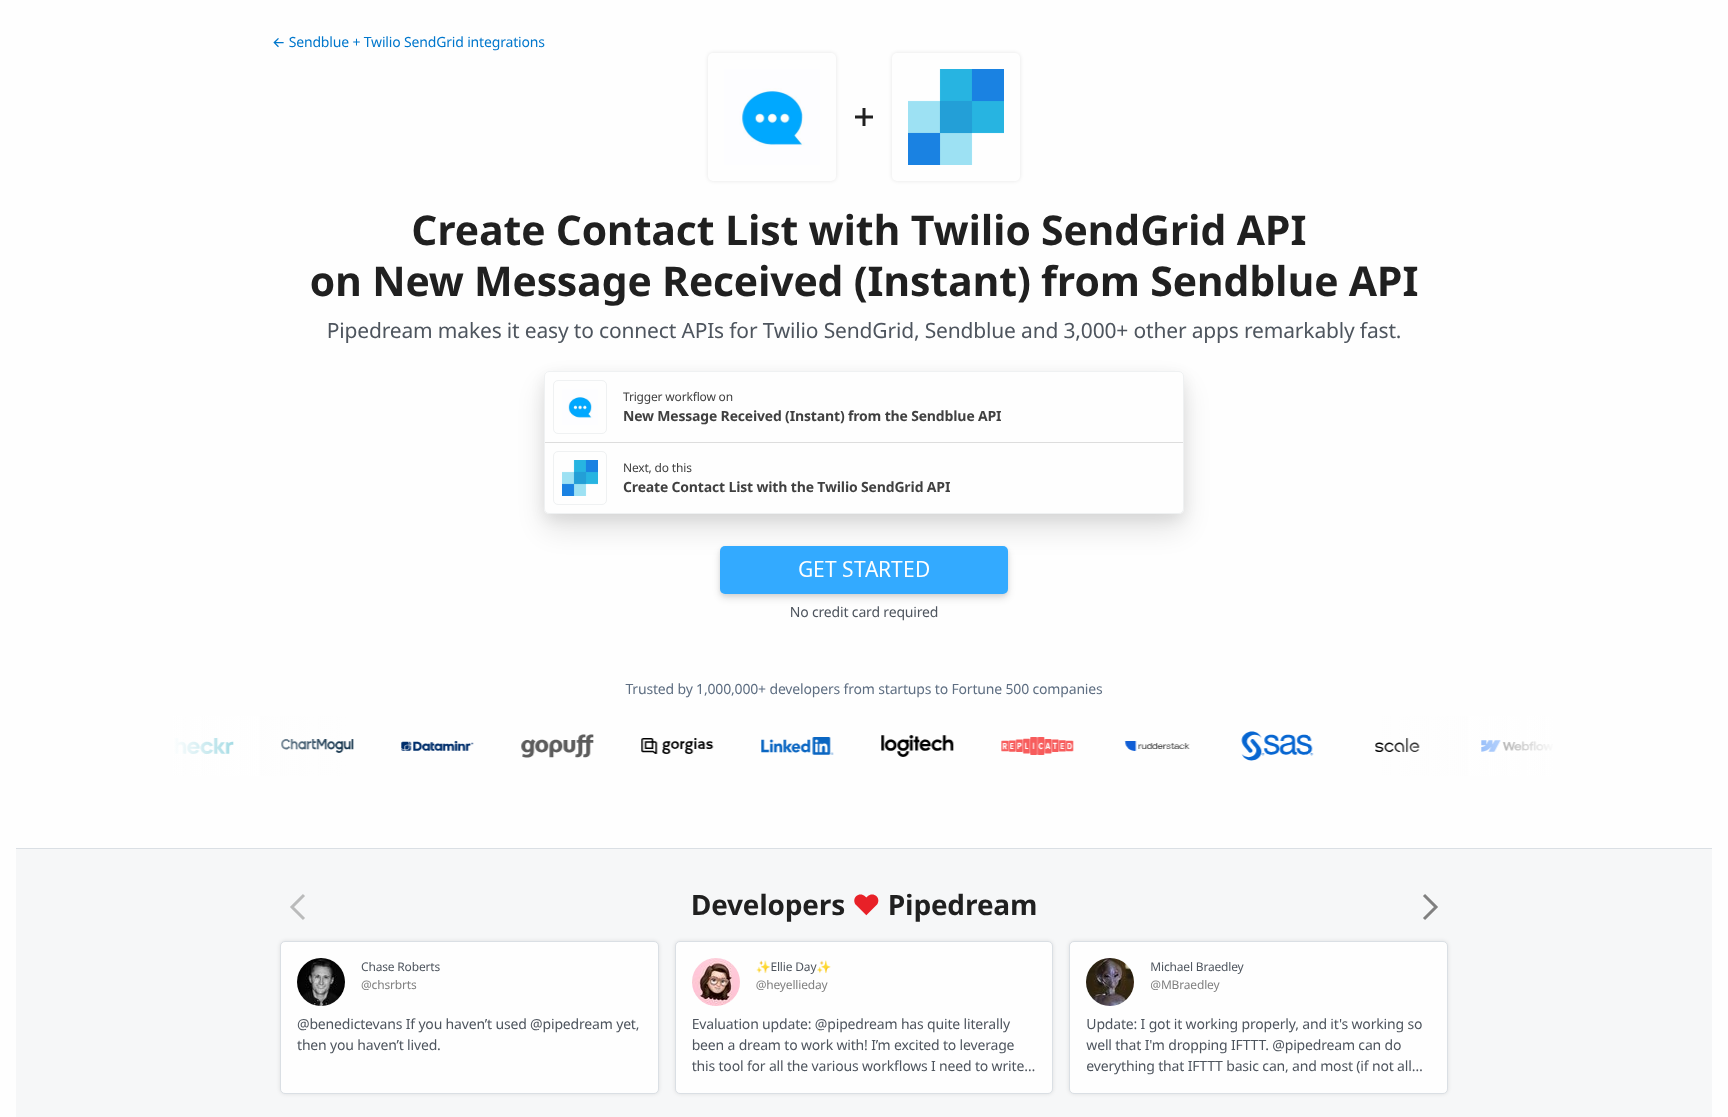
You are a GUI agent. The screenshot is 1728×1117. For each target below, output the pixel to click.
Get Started (864, 569)
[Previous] (298, 907)
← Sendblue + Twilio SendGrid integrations (408, 42)
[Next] (1430, 907)
